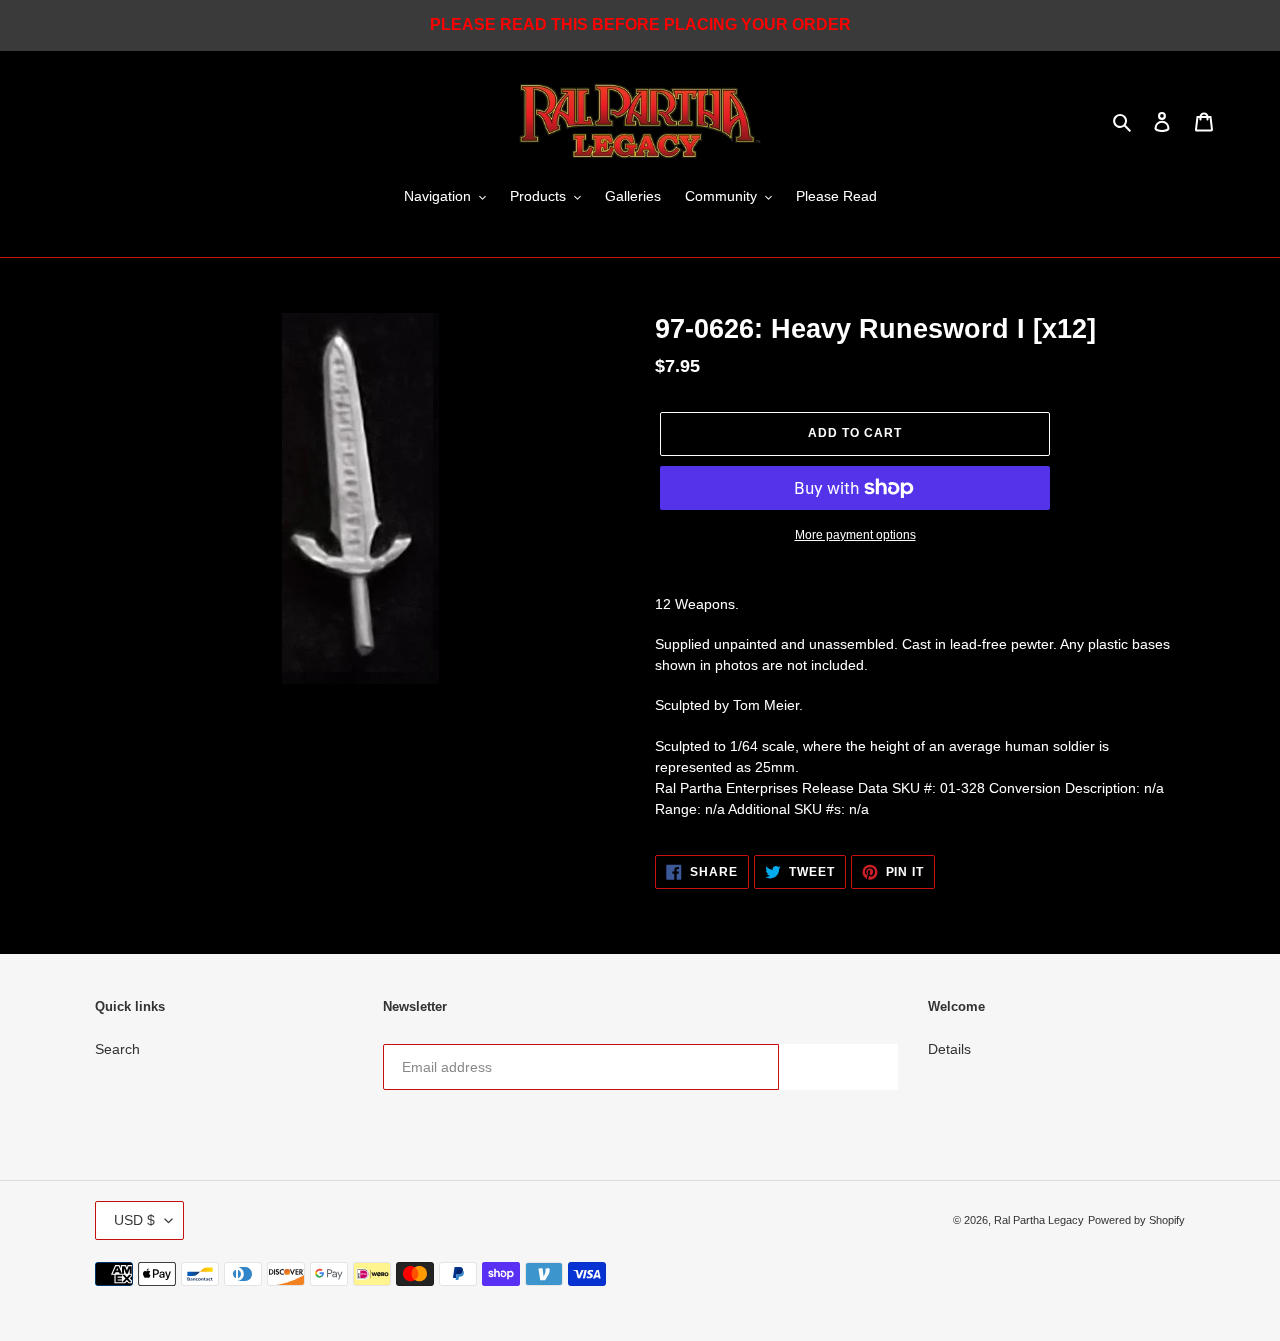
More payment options (855, 535)
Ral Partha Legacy (1039, 1220)
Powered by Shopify (1136, 1220)
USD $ (134, 1220)
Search (117, 1049)
